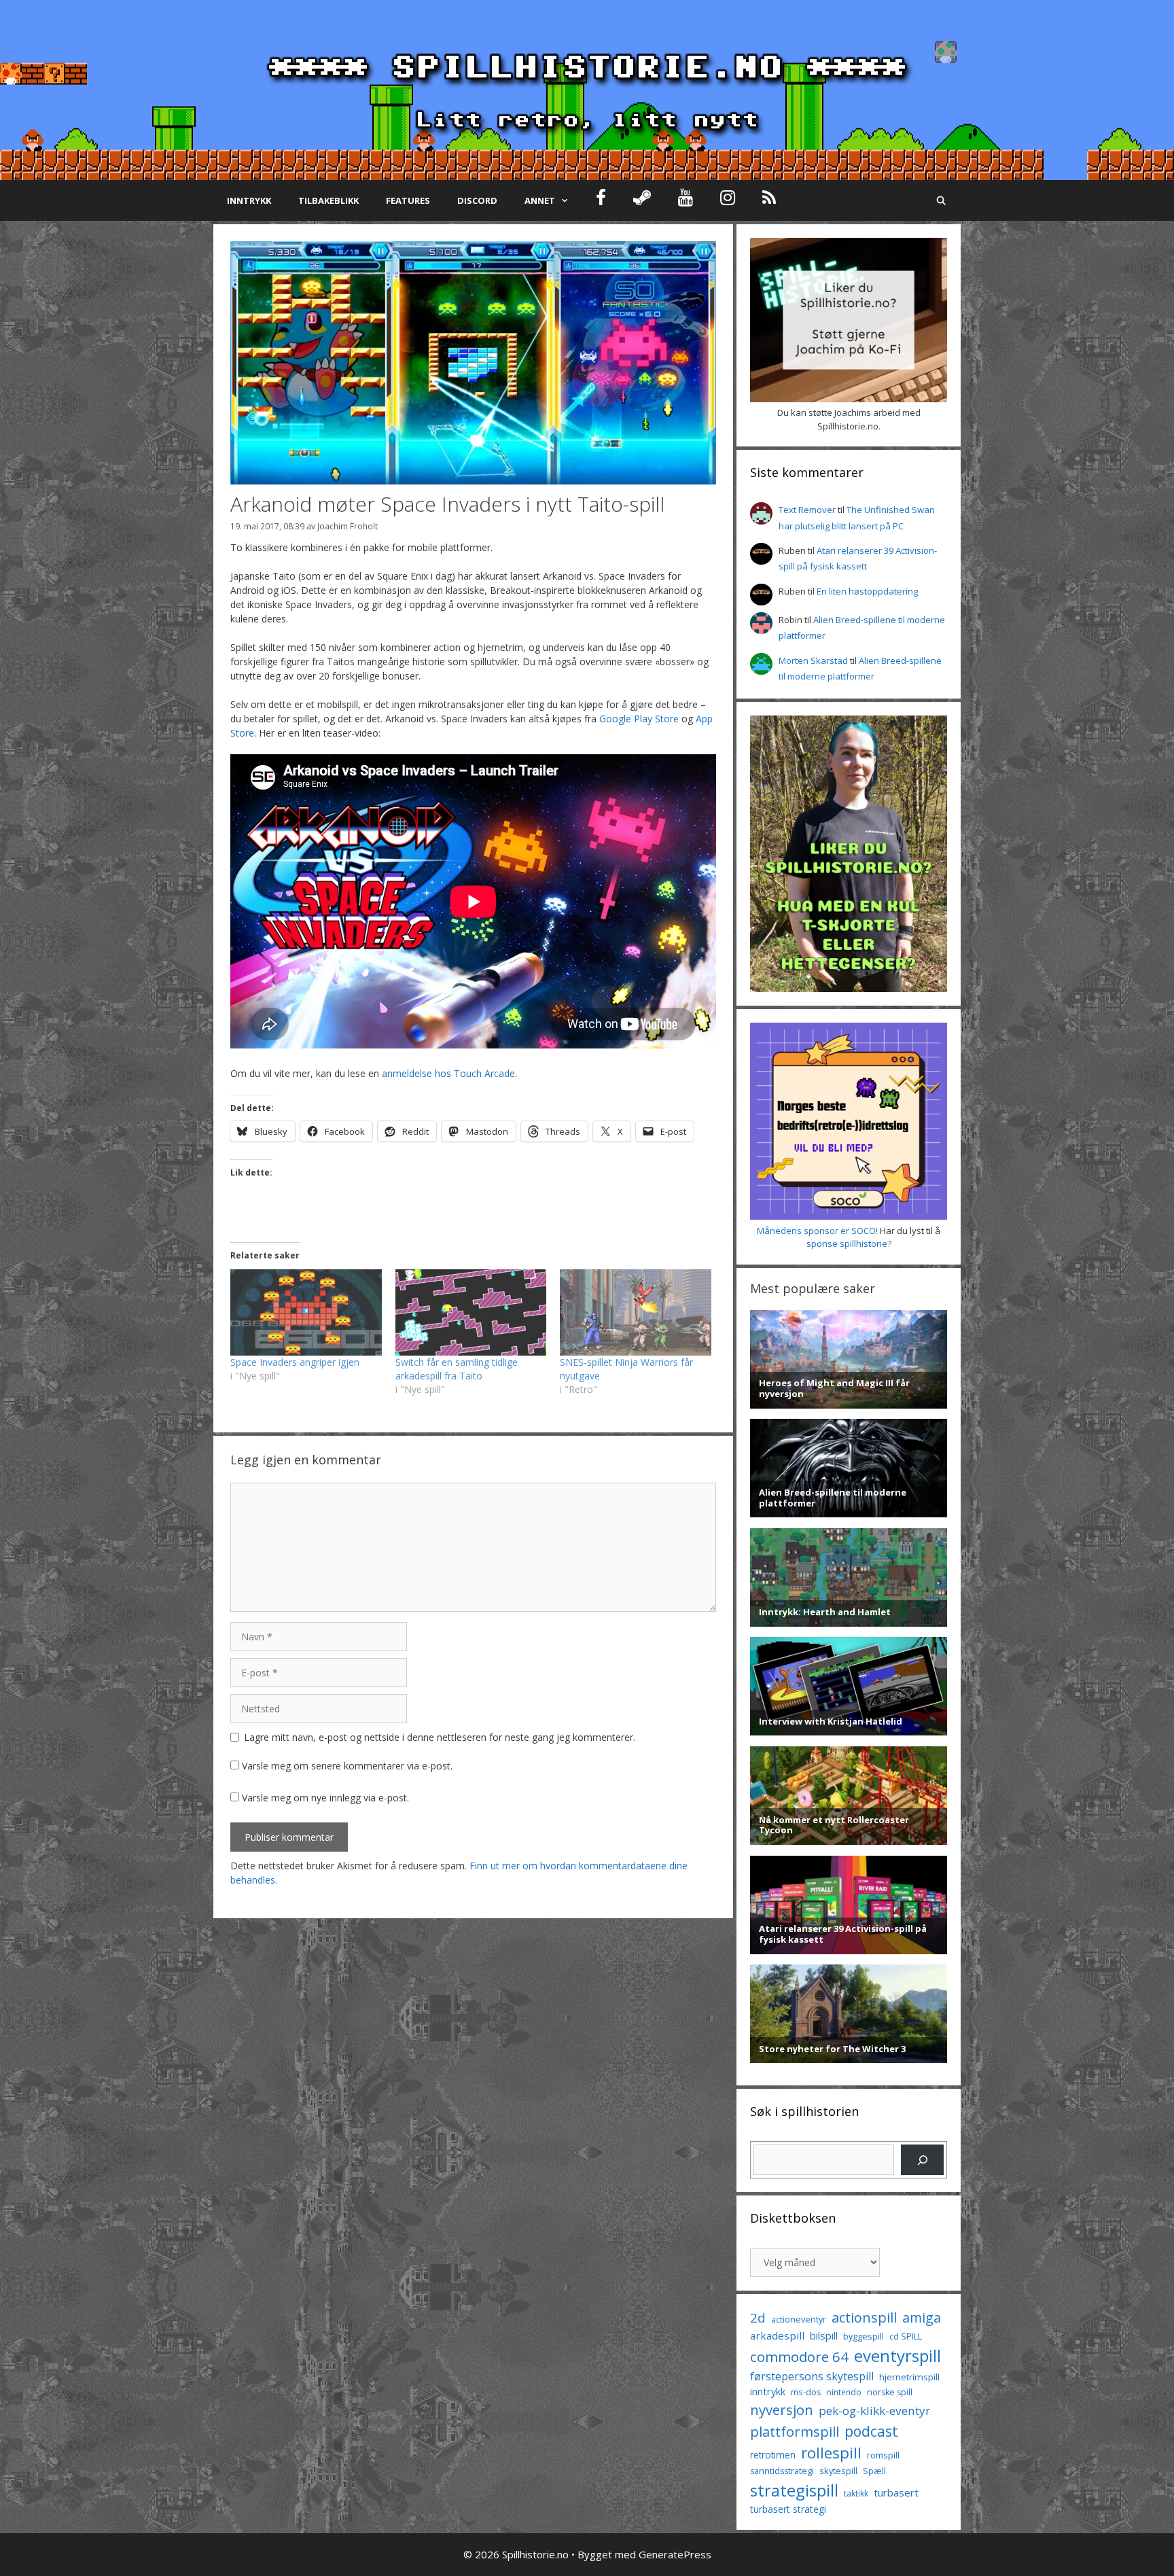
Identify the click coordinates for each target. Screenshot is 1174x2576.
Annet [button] (540, 200)
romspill (883, 2455)
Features (408, 200)
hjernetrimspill (909, 2377)
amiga (922, 2317)
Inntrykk (249, 200)
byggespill (864, 2336)
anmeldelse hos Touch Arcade (448, 1073)
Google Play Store (639, 719)
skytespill (838, 2471)
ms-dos (806, 2392)
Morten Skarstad (813, 660)
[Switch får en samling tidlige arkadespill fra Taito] (471, 1312)
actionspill (864, 2317)
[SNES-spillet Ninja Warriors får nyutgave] (636, 1312)
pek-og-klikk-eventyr (874, 2411)
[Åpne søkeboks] (941, 200)
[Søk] (922, 2160)
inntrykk (768, 2392)
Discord (477, 200)
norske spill (890, 2392)
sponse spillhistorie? (849, 1243)
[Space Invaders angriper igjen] (306, 1312)
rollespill (831, 2453)
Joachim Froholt (348, 526)
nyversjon (782, 2410)
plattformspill (795, 2431)
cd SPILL (906, 2336)
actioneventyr (799, 2319)
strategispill (794, 2490)
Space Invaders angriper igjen (295, 1362)
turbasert (896, 2492)
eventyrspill (897, 2356)
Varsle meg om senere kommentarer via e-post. (347, 1766)
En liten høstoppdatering (867, 591)
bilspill (824, 2335)
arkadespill (777, 2335)
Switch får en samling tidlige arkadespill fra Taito (457, 1369)
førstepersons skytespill (812, 2376)
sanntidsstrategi (782, 2471)
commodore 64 (799, 2357)
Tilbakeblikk (328, 200)
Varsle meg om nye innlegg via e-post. (325, 1798)
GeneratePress (675, 2554)
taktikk (856, 2493)
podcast (871, 2431)
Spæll (874, 2471)
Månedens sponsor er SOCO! (817, 1231)
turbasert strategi (788, 2509)
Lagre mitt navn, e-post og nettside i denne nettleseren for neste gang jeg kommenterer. (440, 1737)
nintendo (844, 2392)
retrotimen (773, 2455)
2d (758, 2317)
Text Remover (807, 510)
